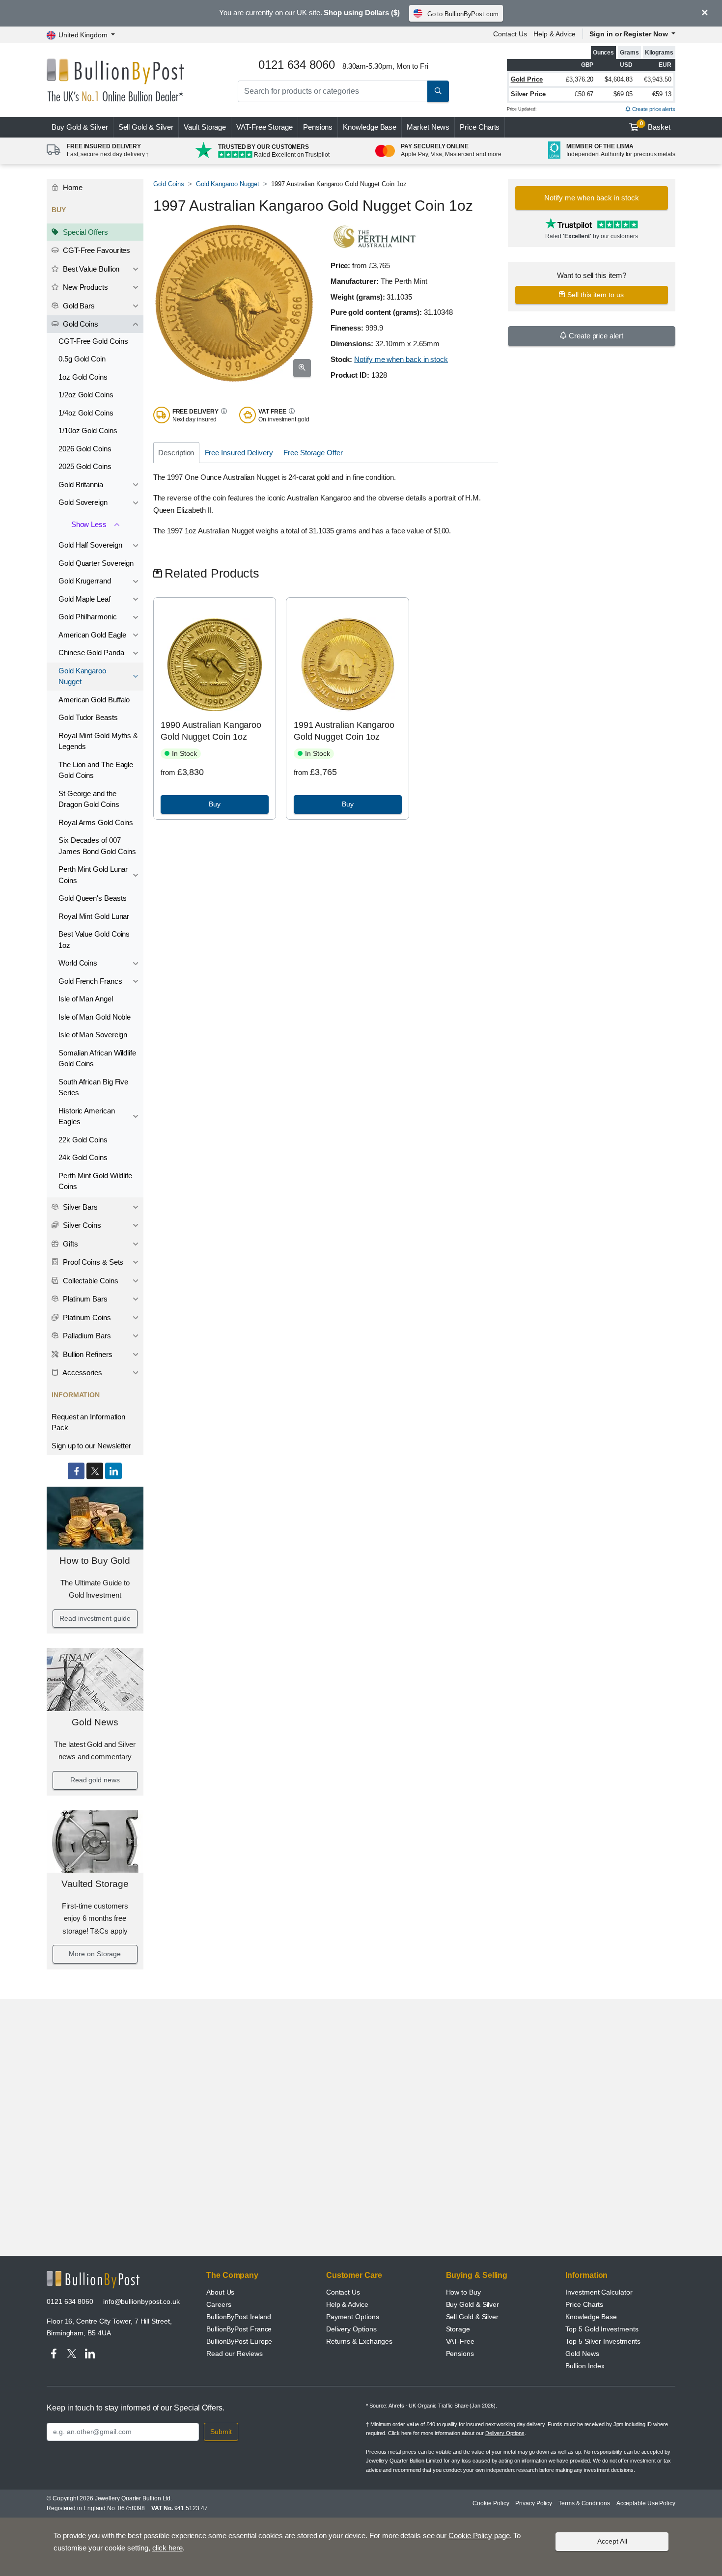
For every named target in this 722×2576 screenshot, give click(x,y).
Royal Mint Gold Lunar (94, 916)
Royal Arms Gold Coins (96, 822)
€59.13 (662, 94)
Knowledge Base (370, 127)
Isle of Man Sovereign (93, 1035)
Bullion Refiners (87, 1354)
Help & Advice (555, 34)
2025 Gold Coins (85, 466)
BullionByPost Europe (239, 2341)
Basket (655, 126)
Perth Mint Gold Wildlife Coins (95, 1181)
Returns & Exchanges (359, 2341)
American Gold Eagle (92, 635)
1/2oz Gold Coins (86, 395)
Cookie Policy (491, 2503)
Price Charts (480, 127)
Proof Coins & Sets (92, 1262)
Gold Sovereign (83, 502)
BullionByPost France (239, 2329)
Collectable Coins (90, 1281)
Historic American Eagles (87, 1116)
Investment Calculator (599, 2292)
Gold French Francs (90, 981)
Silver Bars (79, 1207)
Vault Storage (205, 127)
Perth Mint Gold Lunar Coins (93, 875)
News (428, 127)
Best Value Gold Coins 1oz (94, 940)
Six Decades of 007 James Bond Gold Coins (97, 846)
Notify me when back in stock (401, 359)
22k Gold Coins (83, 1140)
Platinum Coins (86, 1317)
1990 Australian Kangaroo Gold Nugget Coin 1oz (211, 731)
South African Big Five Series (93, 1087)
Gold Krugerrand (85, 581)
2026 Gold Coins (85, 449)
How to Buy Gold (95, 1561)
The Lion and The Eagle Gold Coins (96, 770)
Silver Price (528, 94)
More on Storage (95, 1954)
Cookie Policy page (479, 2535)
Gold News (95, 1722)
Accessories (82, 1372)
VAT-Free (264, 127)
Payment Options (353, 2317)
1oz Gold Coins (83, 377)
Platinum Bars (84, 1299)
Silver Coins (81, 1225)
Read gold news (95, 1780)
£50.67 (584, 94)
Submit (221, 2432)
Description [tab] (176, 453)
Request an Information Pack (88, 1422)
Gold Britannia (81, 485)
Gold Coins (80, 324)
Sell (146, 127)
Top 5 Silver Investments (603, 2341)
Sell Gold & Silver (472, 2317)
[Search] (438, 91)
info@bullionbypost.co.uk (141, 2301)
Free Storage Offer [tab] (313, 453)
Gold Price (527, 79)
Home (72, 187)
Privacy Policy (534, 2503)
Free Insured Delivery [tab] (239, 453)
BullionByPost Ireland (239, 2317)
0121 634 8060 (70, 2301)
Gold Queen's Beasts (92, 898)
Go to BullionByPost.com (463, 14)
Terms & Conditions (584, 2503)
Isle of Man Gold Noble (95, 1017)
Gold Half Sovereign (90, 545)
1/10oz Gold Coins (88, 430)
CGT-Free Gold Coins (93, 341)
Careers (219, 2304)
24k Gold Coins (83, 1157)
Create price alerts (653, 109)
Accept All (612, 2541)
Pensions (318, 127)
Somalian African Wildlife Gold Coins (97, 1058)
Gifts (69, 1244)
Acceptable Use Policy (646, 2503)
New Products (84, 287)
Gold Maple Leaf (84, 599)
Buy (80, 127)
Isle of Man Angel (86, 999)
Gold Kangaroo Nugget (82, 676)
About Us (220, 2292)
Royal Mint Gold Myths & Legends (98, 741)
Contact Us (510, 34)
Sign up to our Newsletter (91, 1446)
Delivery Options (351, 2329)
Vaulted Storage (95, 1884)
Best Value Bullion (90, 269)
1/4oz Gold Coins (86, 413)
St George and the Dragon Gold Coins (89, 799)
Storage (458, 2329)
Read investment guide (95, 1618)
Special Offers (84, 232)
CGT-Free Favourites (96, 250)
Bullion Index (585, 2366)
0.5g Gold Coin (82, 359)
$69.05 (623, 94)
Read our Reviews (235, 2354)
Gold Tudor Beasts (88, 717)
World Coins (78, 963)
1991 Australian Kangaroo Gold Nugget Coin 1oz (344, 731)
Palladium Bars (86, 1336)
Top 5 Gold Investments (602, 2329)
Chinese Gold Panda (91, 652)
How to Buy (463, 2292)
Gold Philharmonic (88, 617)
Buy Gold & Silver (473, 2304)
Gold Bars (78, 306)
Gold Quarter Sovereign (96, 563)
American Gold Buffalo (94, 700)
